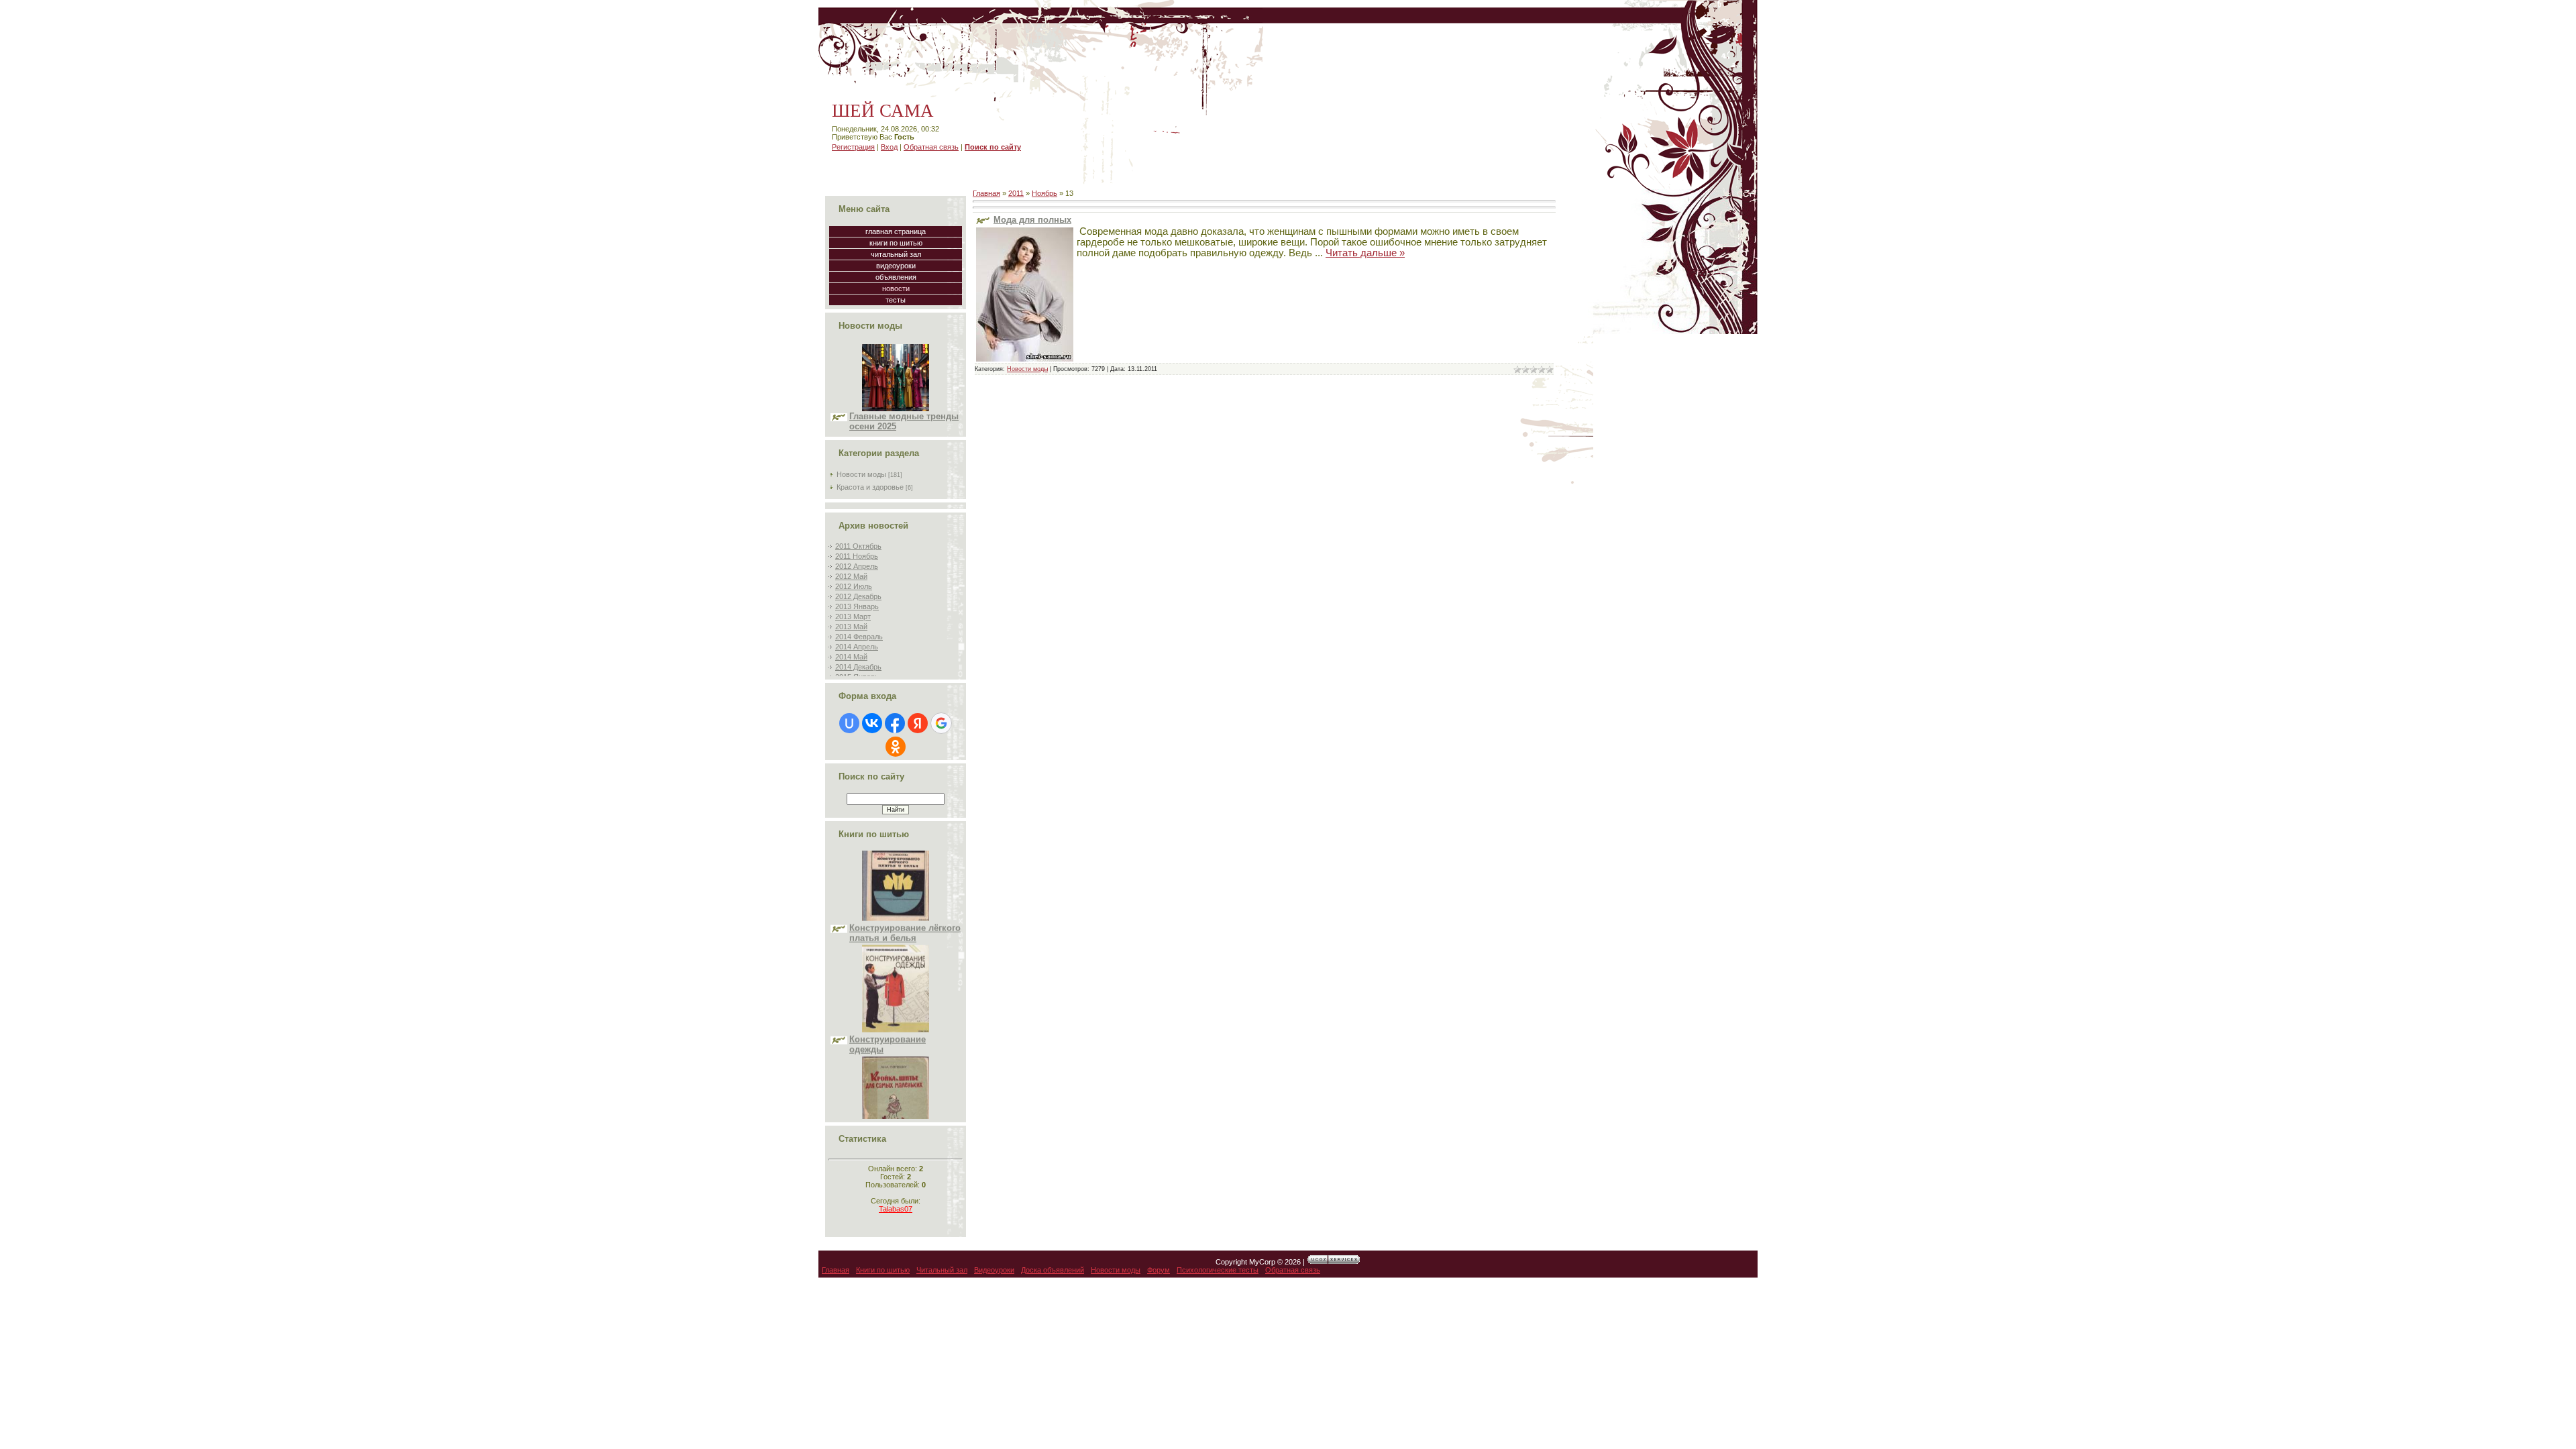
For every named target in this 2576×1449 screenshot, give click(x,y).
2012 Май (851, 576)
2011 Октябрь (858, 546)
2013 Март (853, 616)
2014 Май (851, 657)
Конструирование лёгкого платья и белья (905, 877)
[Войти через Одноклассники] (896, 747)
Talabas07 (896, 1209)
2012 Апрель (857, 566)
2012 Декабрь (858, 596)
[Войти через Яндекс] (918, 723)
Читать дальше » (1365, 253)
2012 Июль (854, 586)
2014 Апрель (857, 647)
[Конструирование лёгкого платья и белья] (896, 863)
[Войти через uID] (849, 723)
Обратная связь (931, 147)
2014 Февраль (859, 637)
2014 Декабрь (858, 667)
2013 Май (851, 627)
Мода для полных (1032, 220)
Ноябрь (1044, 193)
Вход (889, 147)
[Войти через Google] (941, 723)
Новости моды (861, 474)
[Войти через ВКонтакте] (872, 723)
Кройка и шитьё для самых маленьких (893, 1100)
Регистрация (853, 147)
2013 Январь (857, 606)
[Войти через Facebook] (895, 723)
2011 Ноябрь (857, 556)
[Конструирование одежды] (896, 974)
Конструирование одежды (888, 989)
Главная (986, 193)
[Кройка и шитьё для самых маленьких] (896, 1085)
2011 (1016, 193)
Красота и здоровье (870, 487)
